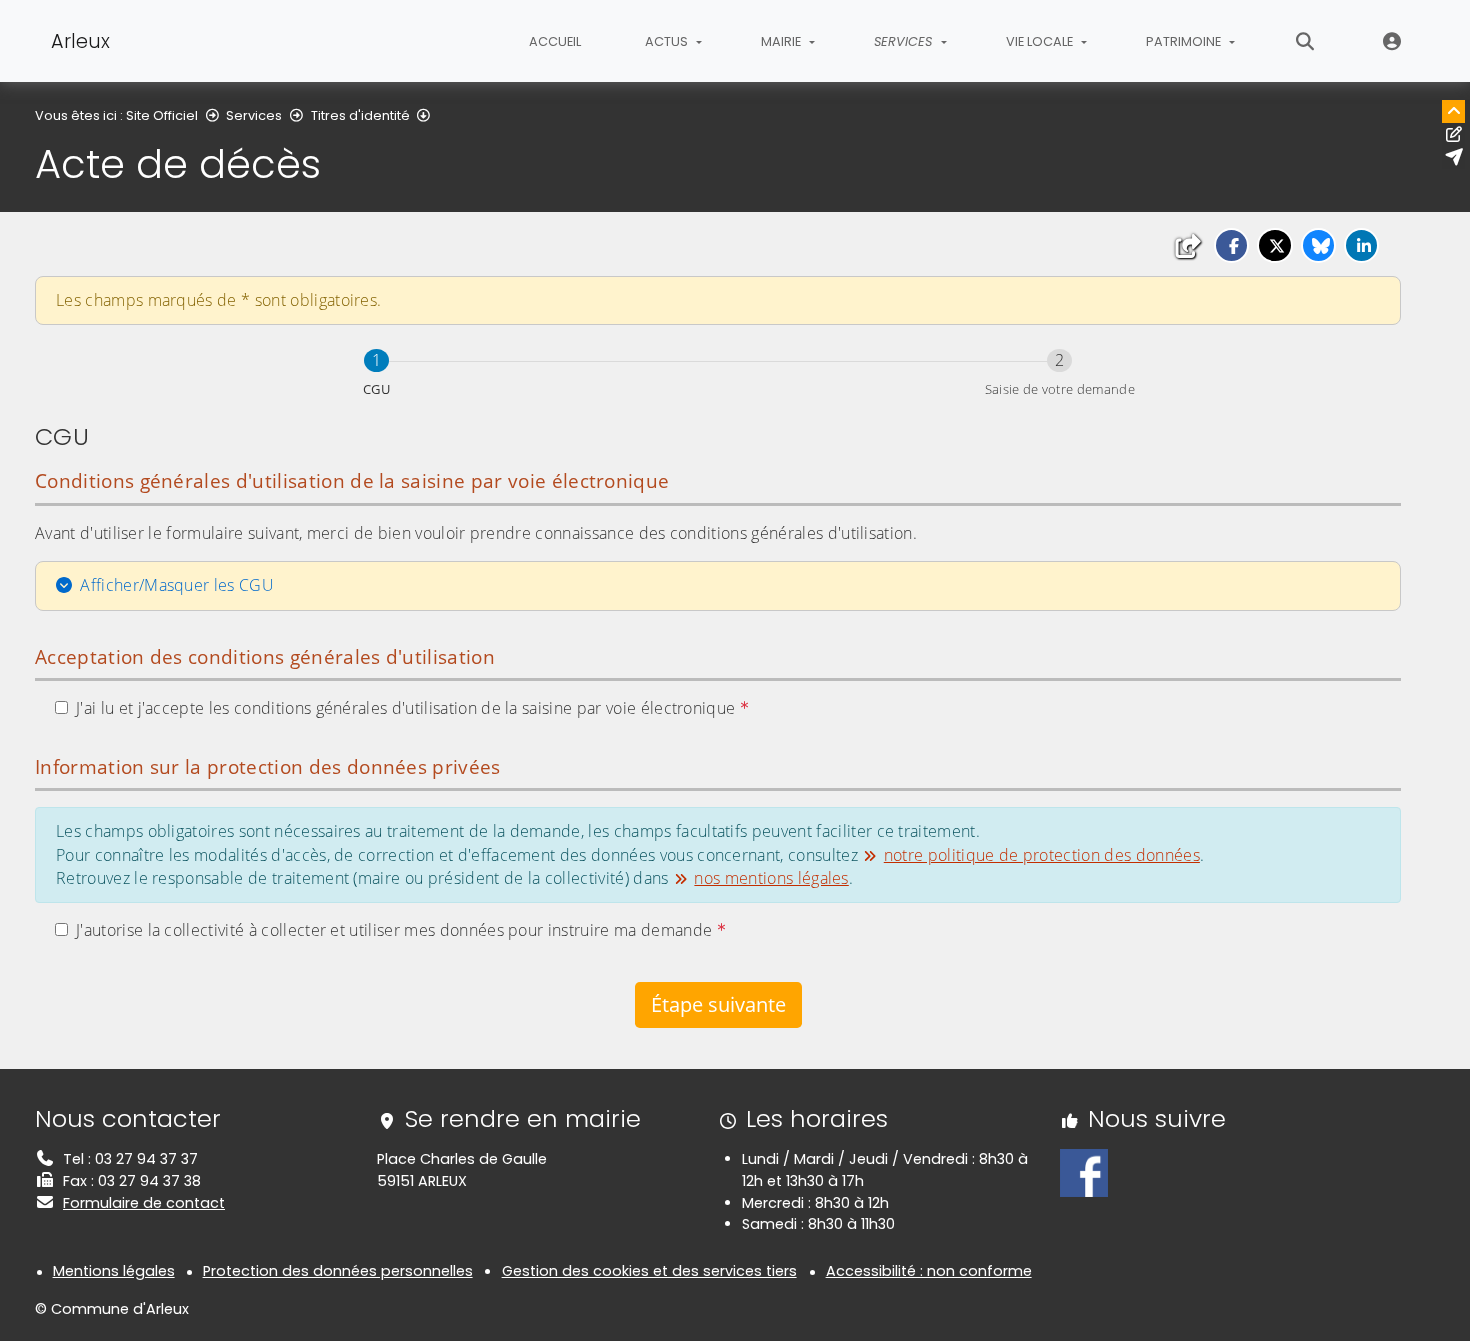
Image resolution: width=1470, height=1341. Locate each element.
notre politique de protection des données (1042, 855)
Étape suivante (718, 1004)
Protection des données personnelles (338, 1271)
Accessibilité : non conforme (929, 1271)
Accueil (555, 41)
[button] (1231, 245)
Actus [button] (668, 41)
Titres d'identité (360, 115)
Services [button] (905, 41)
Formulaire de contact (144, 1203)
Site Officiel (162, 115)
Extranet (1392, 41)
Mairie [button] (782, 41)
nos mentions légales (771, 878)
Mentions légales (114, 1271)
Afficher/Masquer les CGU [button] (177, 585)
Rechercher (1305, 41)
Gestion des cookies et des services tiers (649, 1271)
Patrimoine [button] (1185, 41)
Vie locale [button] (1041, 41)
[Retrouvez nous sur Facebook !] (1084, 1172)
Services (254, 115)
